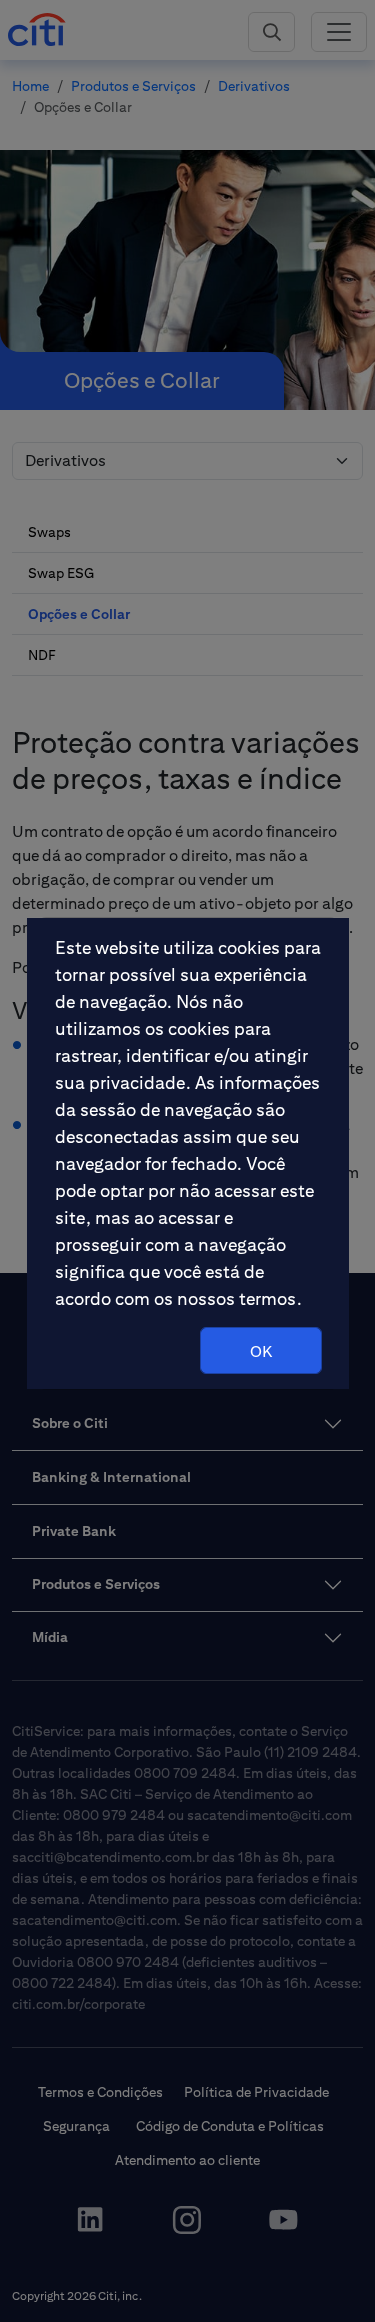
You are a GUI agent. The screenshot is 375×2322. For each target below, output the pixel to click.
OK (261, 1351)
